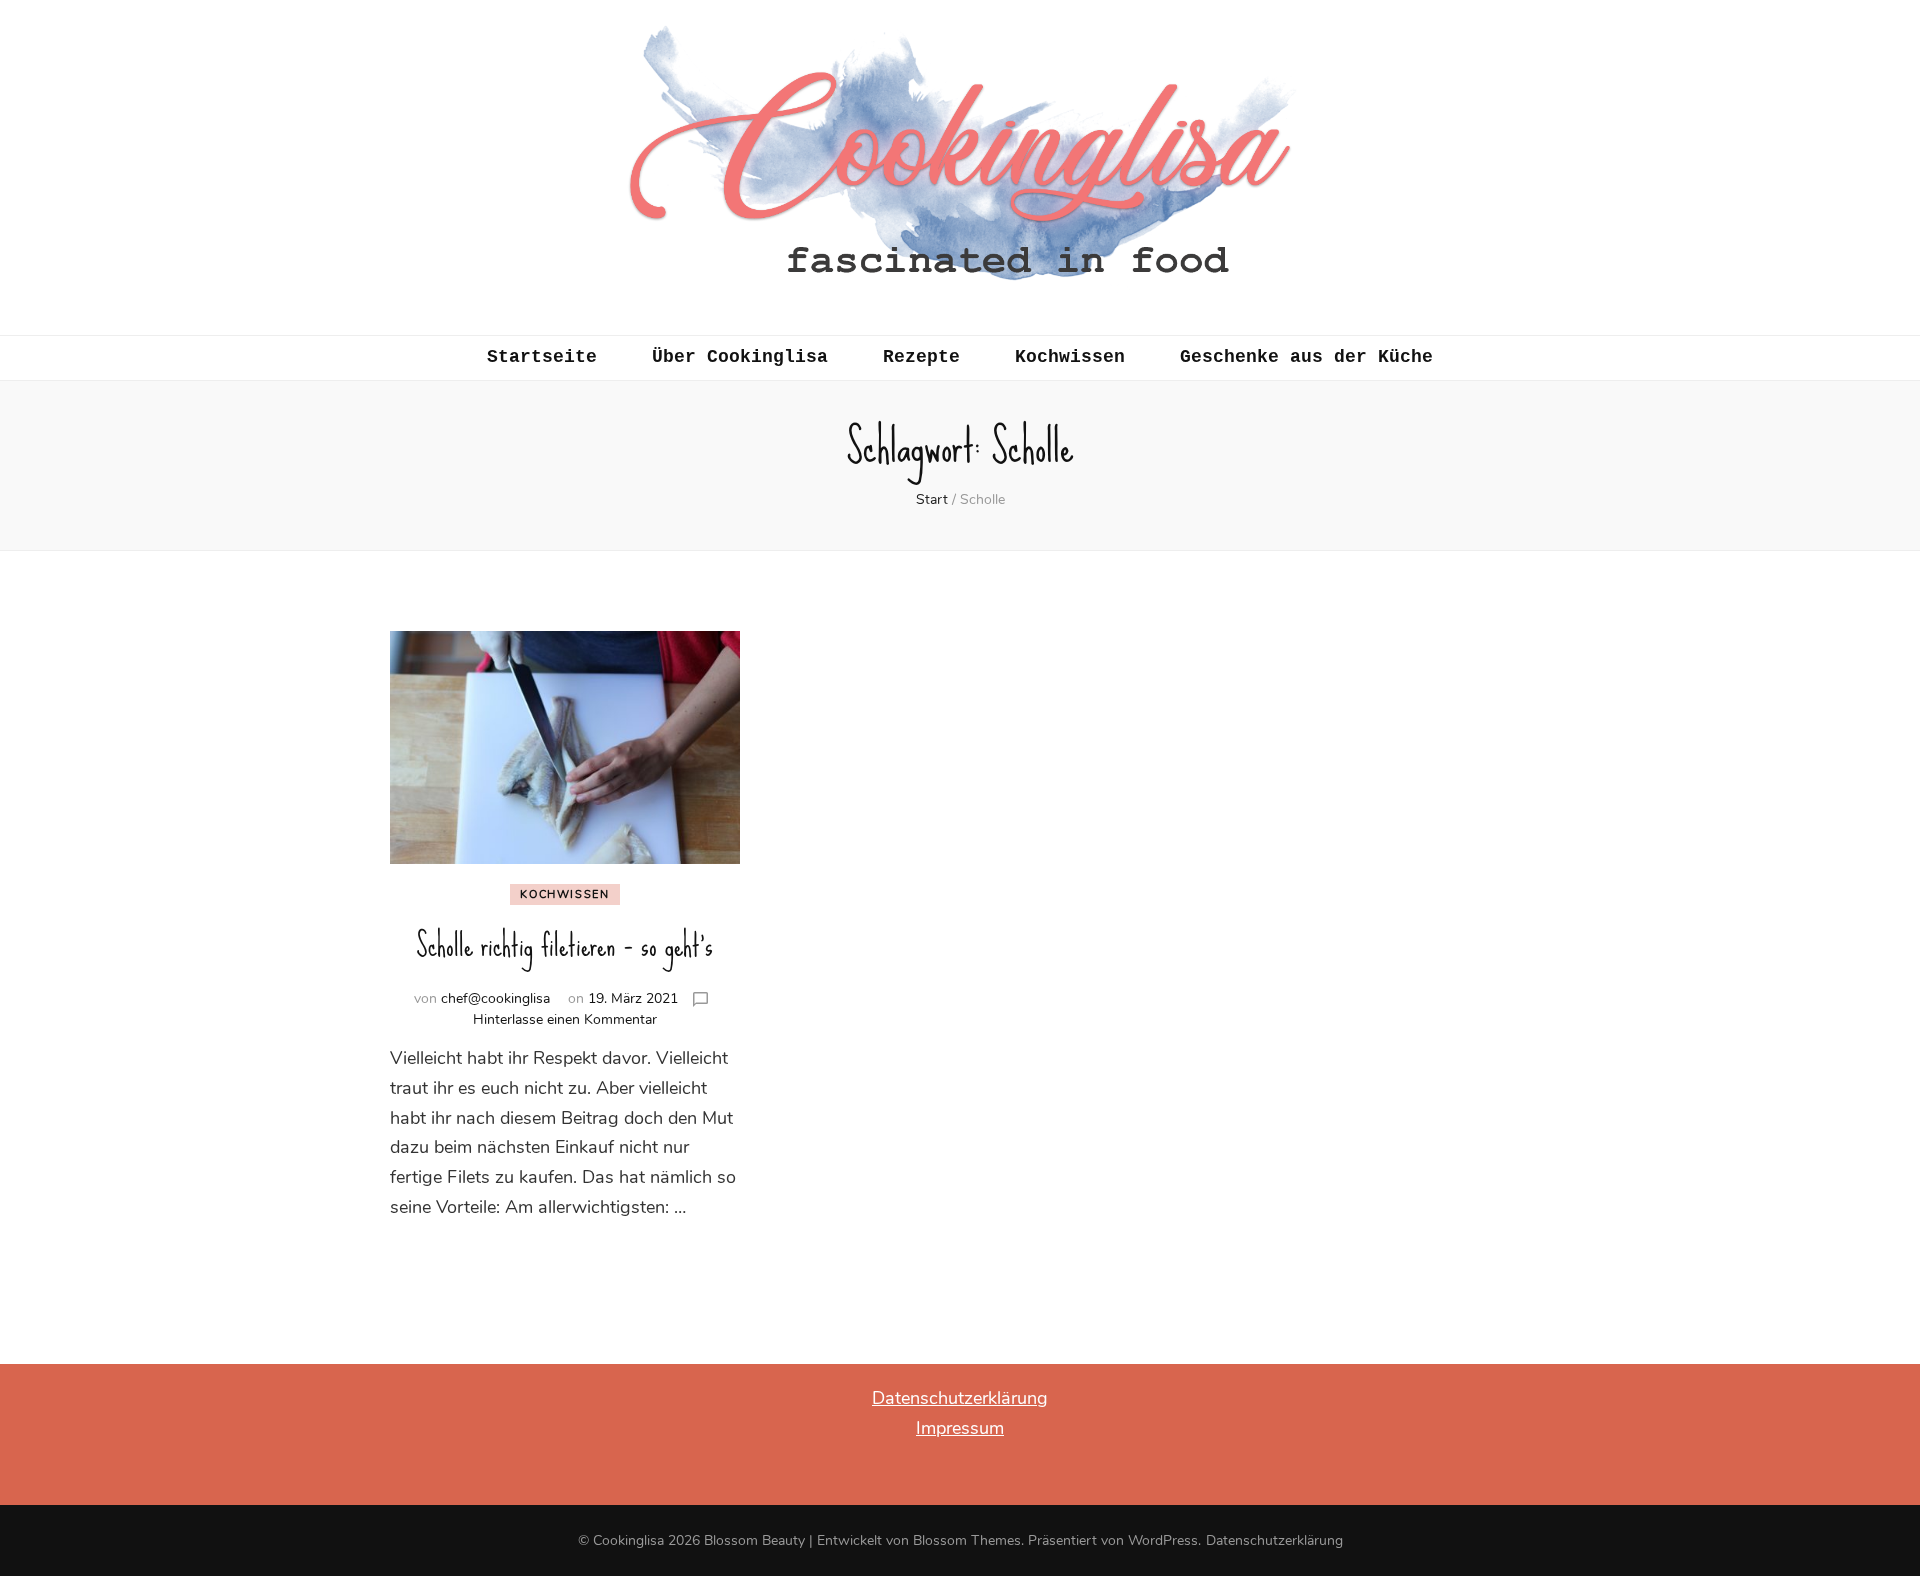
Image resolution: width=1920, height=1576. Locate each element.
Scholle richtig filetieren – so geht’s (564, 945)
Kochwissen (1070, 357)
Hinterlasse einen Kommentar (565, 1019)
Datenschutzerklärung (960, 1398)
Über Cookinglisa (740, 357)
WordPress (1163, 1540)
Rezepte (921, 357)
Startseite (542, 357)
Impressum (960, 1428)
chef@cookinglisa (495, 998)
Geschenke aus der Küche (1306, 357)
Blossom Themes (967, 1540)
